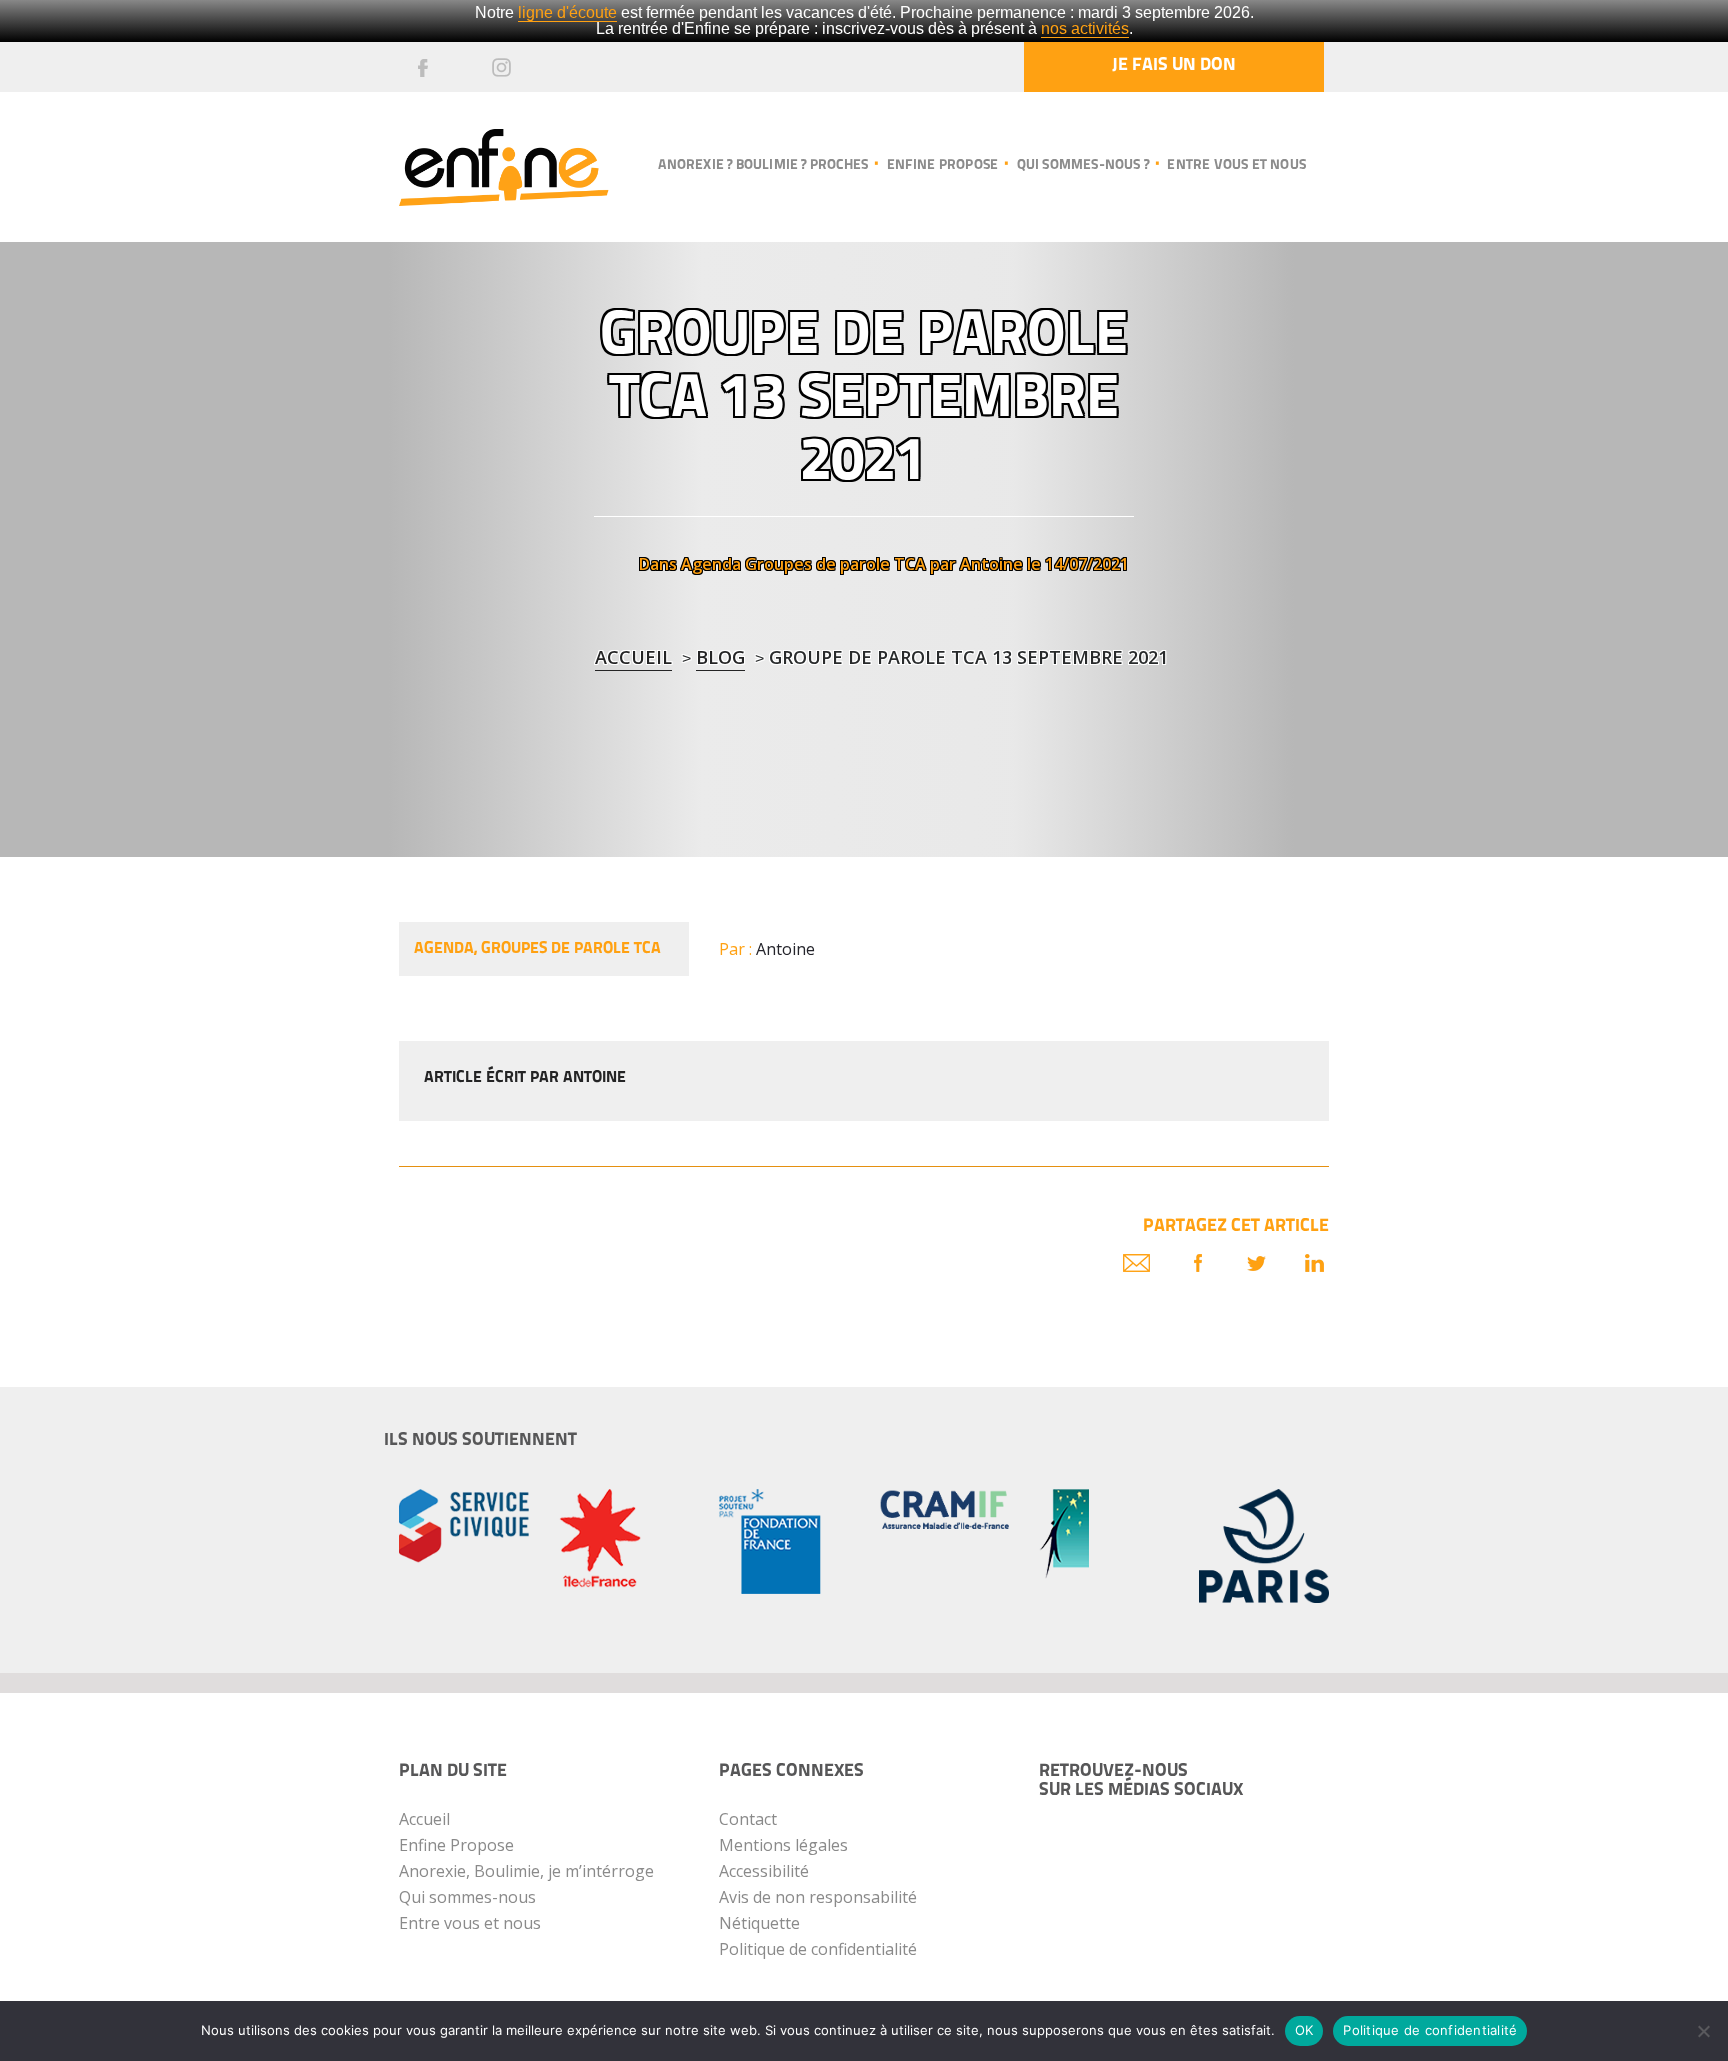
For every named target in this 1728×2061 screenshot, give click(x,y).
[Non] (1703, 2031)
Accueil (633, 657)
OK (1304, 2030)
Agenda (711, 564)
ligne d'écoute (567, 12)
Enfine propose (942, 165)
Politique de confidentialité (818, 1949)
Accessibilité (764, 1871)
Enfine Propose (456, 1845)
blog (720, 657)
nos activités (1085, 28)
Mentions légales (783, 1845)
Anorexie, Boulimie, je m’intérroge (526, 1871)
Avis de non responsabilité (818, 1897)
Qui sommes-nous (467, 1897)
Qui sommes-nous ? (1083, 165)
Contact (748, 1819)
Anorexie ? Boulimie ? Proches (763, 165)
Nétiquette (759, 1923)
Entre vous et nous (1236, 165)
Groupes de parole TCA (835, 564)
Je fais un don (1174, 66)
